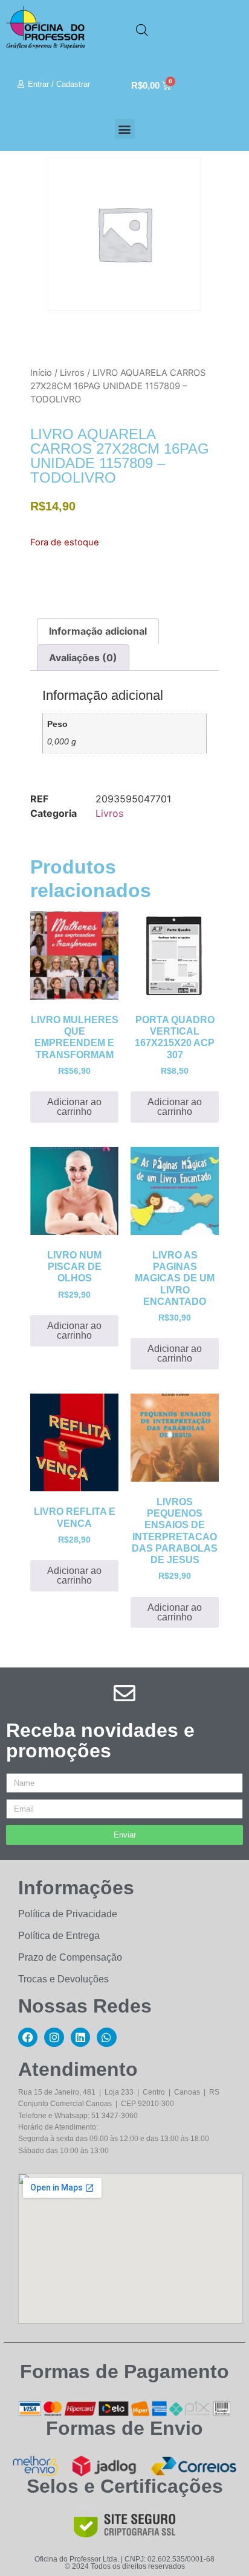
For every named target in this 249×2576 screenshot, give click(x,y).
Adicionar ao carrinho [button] (74, 1107)
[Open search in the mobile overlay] (142, 30)
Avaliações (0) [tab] (83, 658)
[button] (125, 129)
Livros (72, 373)
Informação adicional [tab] (98, 631)
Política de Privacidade (68, 1914)
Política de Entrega (59, 1936)
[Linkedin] (80, 2037)
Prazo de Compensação (70, 1957)
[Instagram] (54, 2037)
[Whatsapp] (106, 2037)
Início (41, 373)
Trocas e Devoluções (63, 1979)
